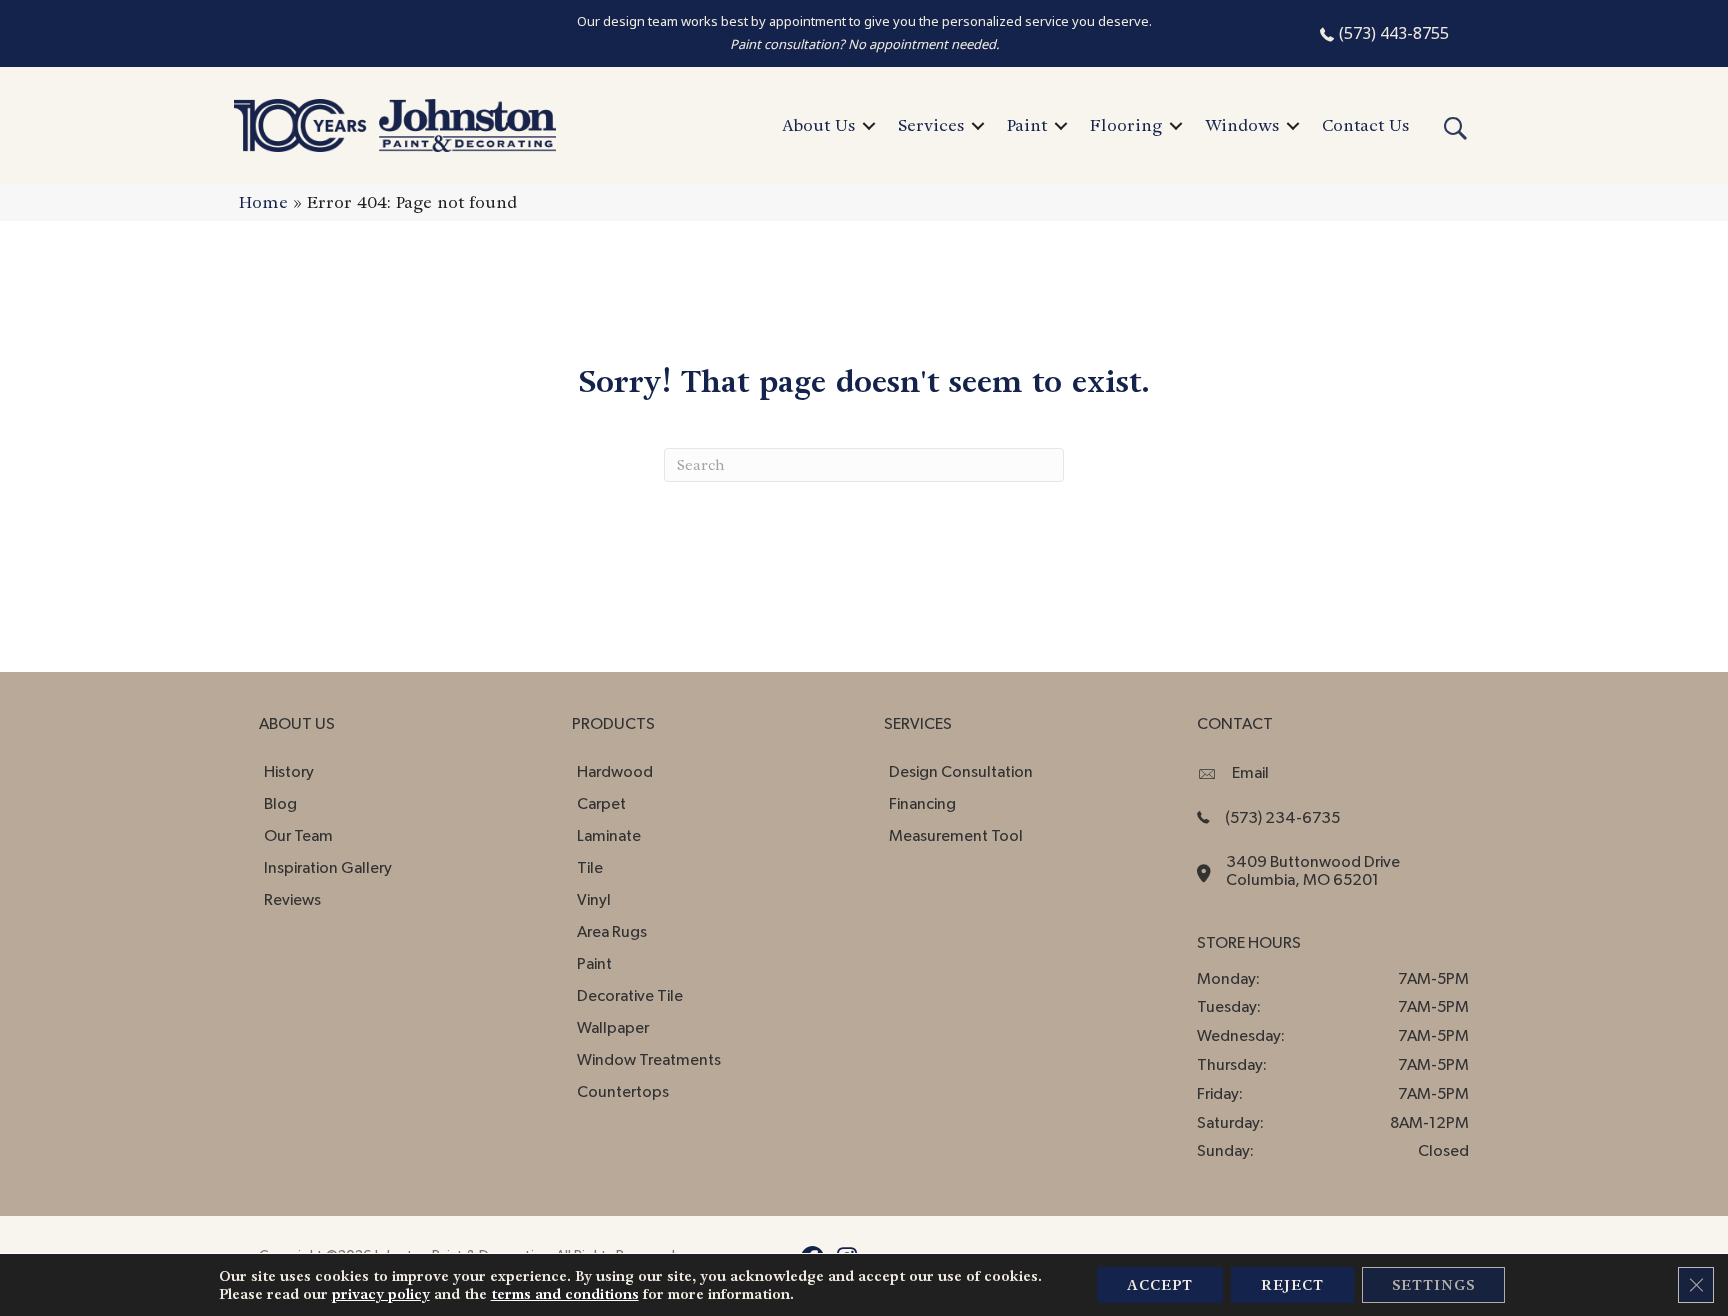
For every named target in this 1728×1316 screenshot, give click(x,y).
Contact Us (1365, 125)
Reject (1292, 1285)
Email (1250, 773)
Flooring (1126, 125)
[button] (869, 126)
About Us (818, 125)
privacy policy (381, 1294)
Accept (1160, 1285)
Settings (1433, 1285)
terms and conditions (565, 1294)
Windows (1242, 125)
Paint (1027, 125)
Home (263, 202)
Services (931, 125)
